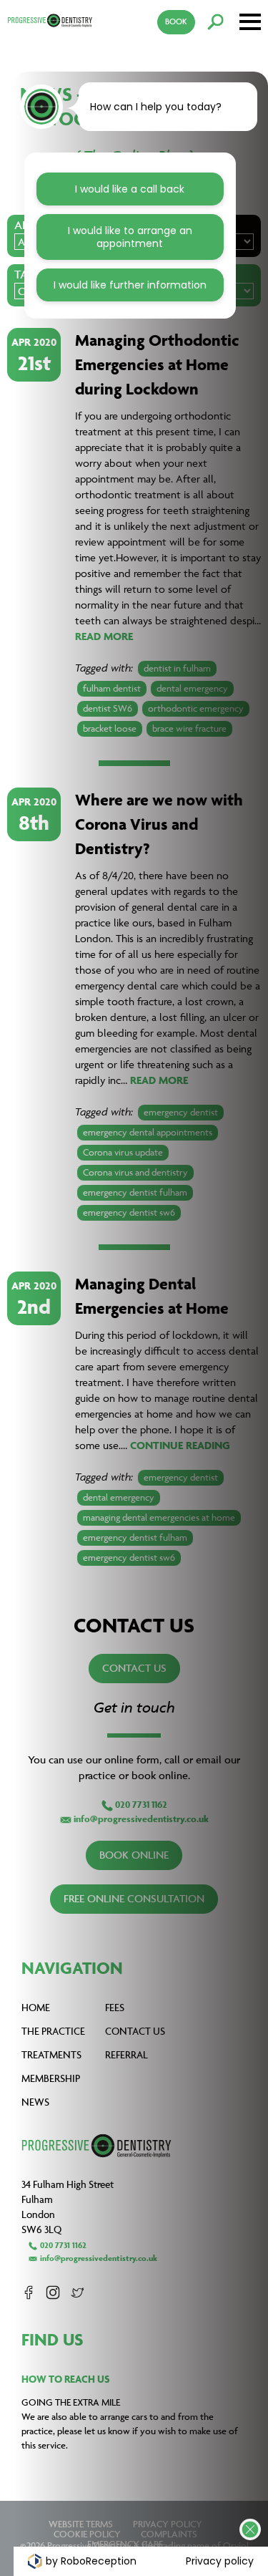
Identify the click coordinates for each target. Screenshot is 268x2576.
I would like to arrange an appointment (130, 237)
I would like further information (130, 285)
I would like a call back (130, 189)
